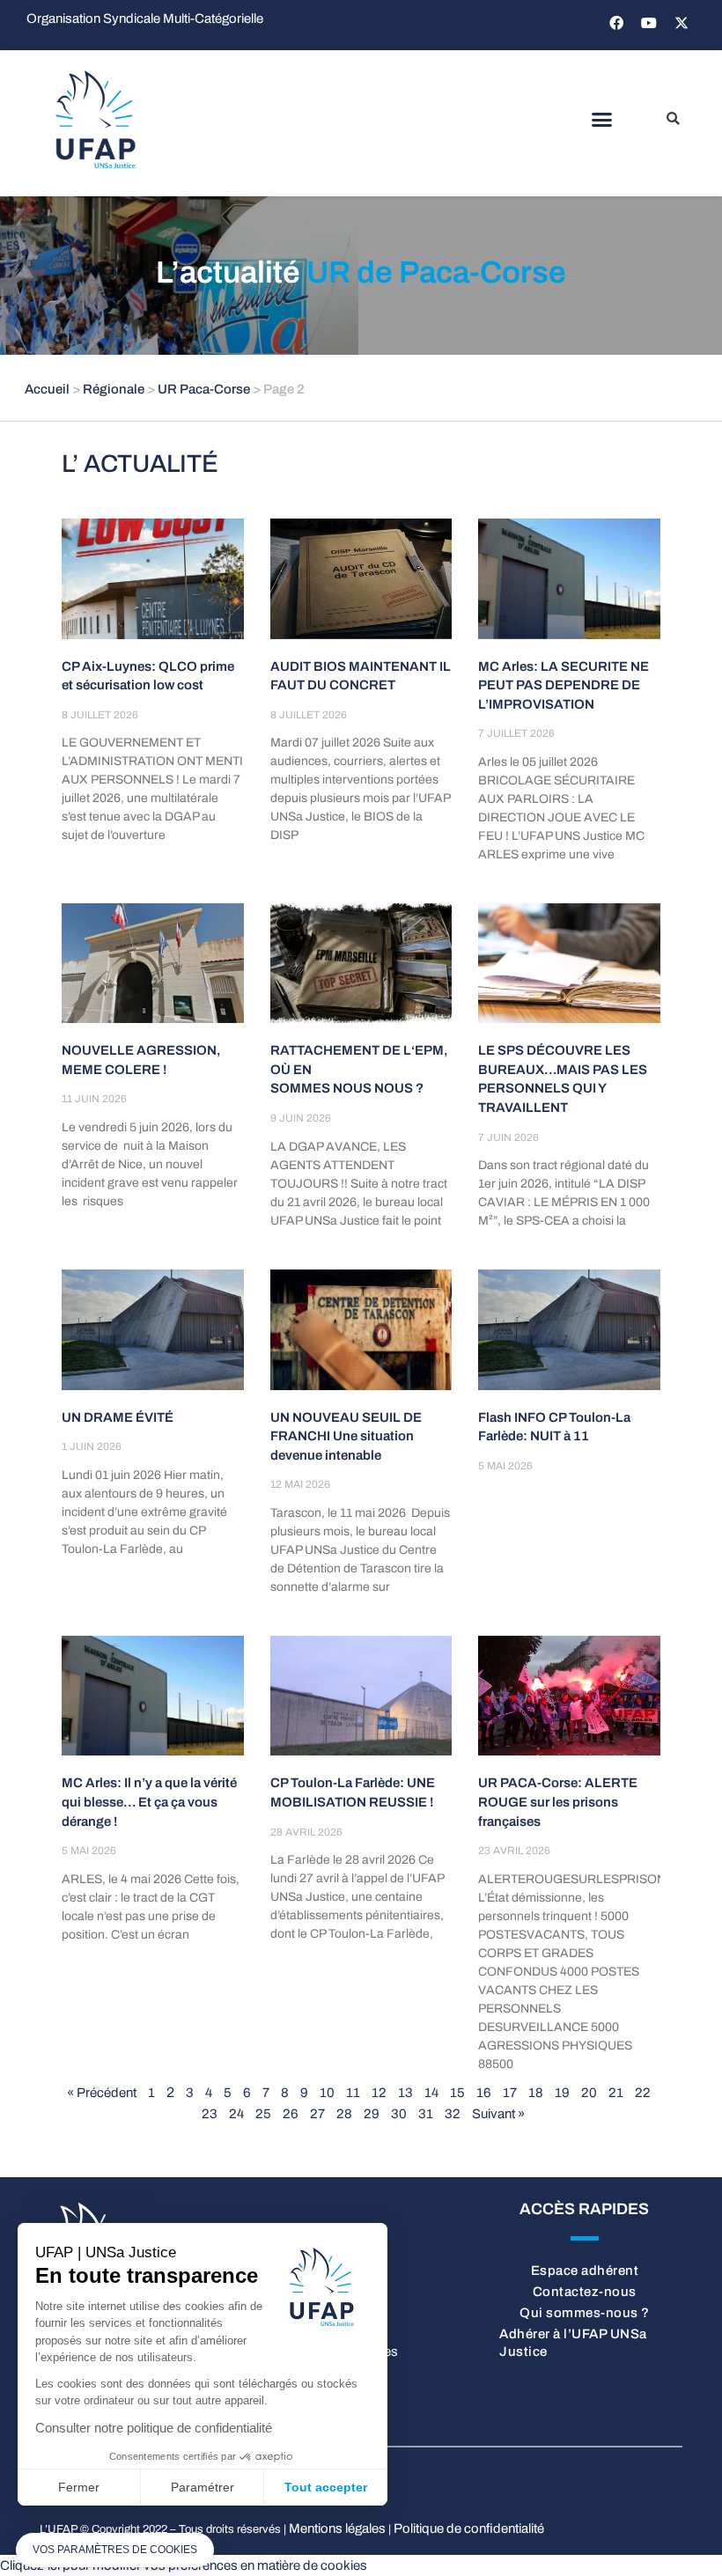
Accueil (47, 389)
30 (399, 2114)
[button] (601, 120)
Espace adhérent (585, 2271)
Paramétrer (203, 2487)
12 (379, 2093)
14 (431, 2093)
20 (589, 2093)
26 (291, 2114)
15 (457, 2093)
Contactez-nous (585, 2292)
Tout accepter (326, 2487)
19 (562, 2093)
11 (353, 2093)
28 (344, 2114)
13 (405, 2093)
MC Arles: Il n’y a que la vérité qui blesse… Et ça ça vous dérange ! (149, 1802)
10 (327, 2093)
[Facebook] (616, 23)
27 (317, 2114)
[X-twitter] (681, 23)
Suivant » (498, 2114)
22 (643, 2093)
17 (510, 2093)
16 (484, 2093)
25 (263, 2114)
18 (536, 2093)
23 (210, 2114)
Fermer (79, 2487)
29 (372, 2114)
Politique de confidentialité (469, 2528)
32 (453, 2114)
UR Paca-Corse (204, 389)
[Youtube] (649, 23)
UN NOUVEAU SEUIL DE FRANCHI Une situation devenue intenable (346, 1436)
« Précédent (102, 2093)
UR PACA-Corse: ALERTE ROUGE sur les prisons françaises (558, 1802)
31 (426, 2114)
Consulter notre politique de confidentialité (154, 2428)
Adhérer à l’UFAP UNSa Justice (573, 2343)
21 (616, 2093)
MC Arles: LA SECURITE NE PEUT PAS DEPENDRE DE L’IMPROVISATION (564, 685)
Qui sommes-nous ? (585, 2313)
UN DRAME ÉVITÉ (118, 1417)
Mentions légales (337, 2528)
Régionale (114, 389)
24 (236, 2114)
